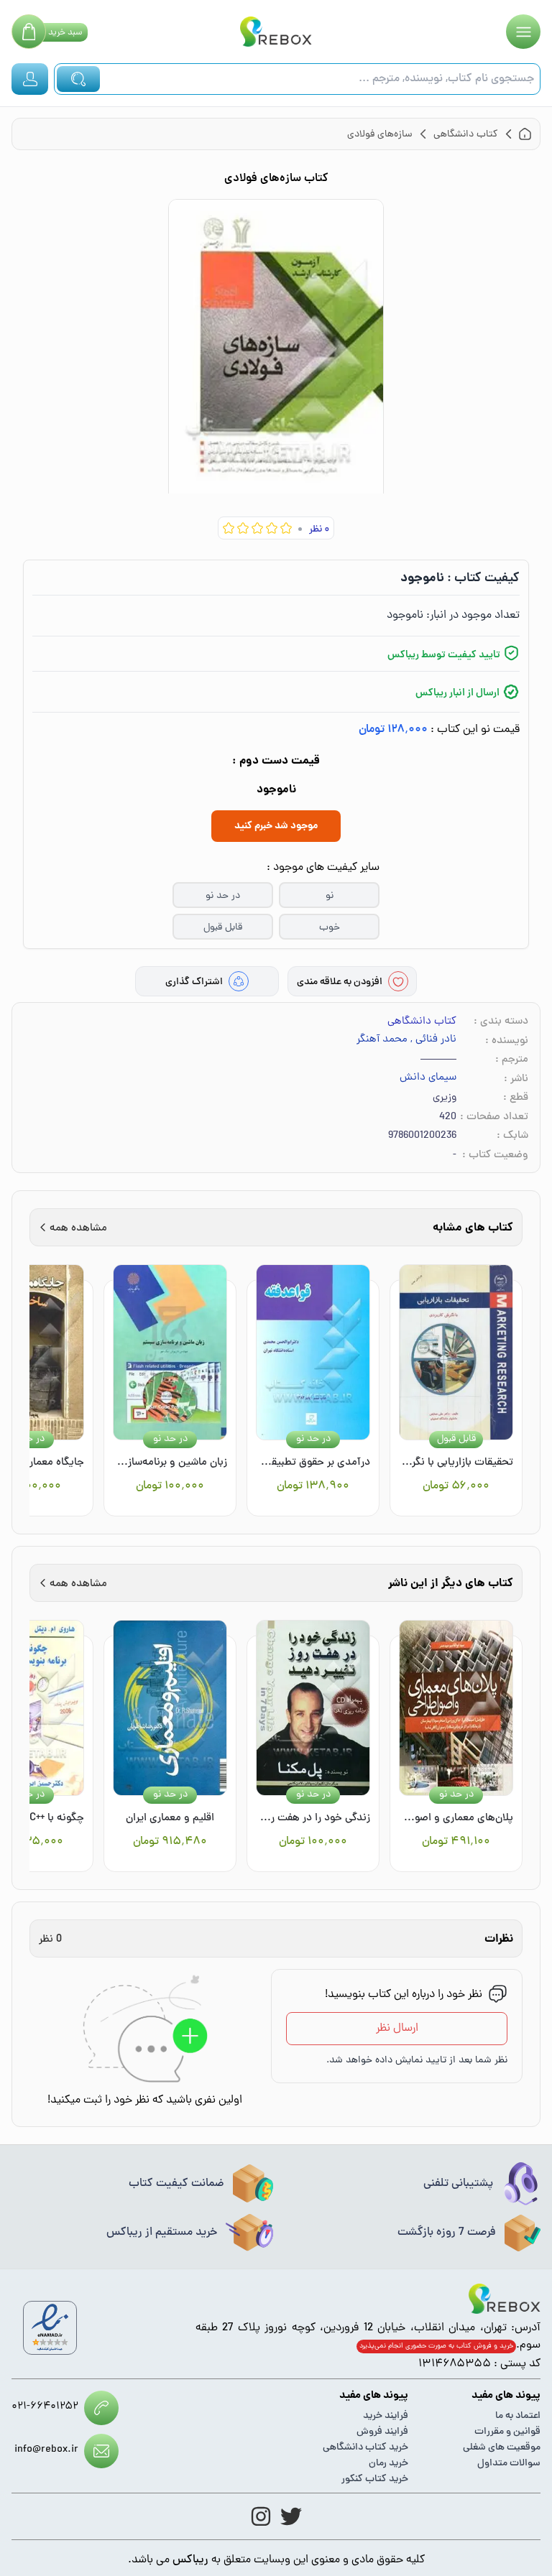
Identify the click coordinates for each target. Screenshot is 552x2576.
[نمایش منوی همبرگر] (523, 32)
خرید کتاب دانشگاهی (365, 2448)
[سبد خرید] (29, 32)
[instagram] (261, 2516)
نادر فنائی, (433, 1040)
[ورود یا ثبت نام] (30, 79)
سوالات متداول (509, 2464)
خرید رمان (388, 2464)
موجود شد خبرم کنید (276, 826)
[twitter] (291, 2516)
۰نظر (319, 530)
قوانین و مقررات (507, 2432)
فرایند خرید (386, 2416)
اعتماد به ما (518, 2416)
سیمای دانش (428, 1078)
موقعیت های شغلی (502, 2448)
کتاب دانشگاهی (422, 1022)
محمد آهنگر (382, 1040)
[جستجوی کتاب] (78, 79)
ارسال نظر (397, 2029)
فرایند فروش (382, 2432)
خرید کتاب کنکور (375, 2479)
